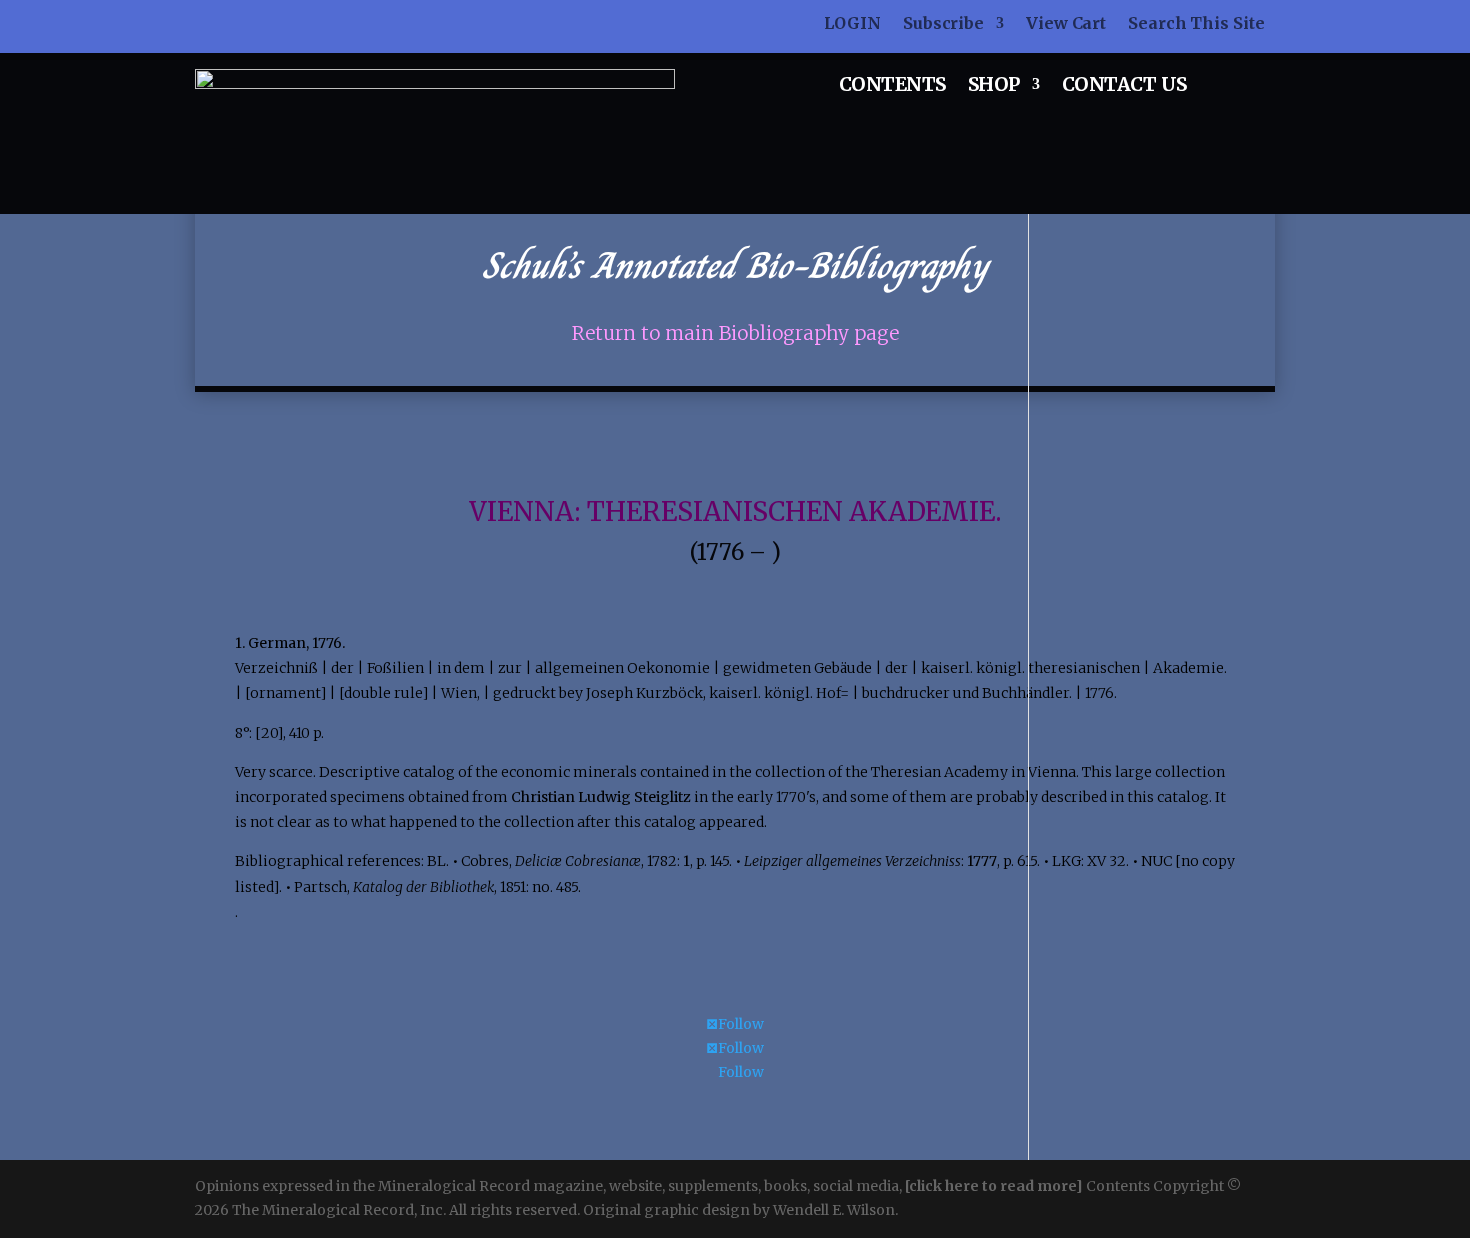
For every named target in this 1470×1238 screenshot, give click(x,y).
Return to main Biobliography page (735, 333)
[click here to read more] (995, 1186)
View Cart (1066, 24)
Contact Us (1124, 86)
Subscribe (943, 24)
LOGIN (852, 24)
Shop (994, 86)
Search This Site (1196, 24)
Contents (892, 86)
